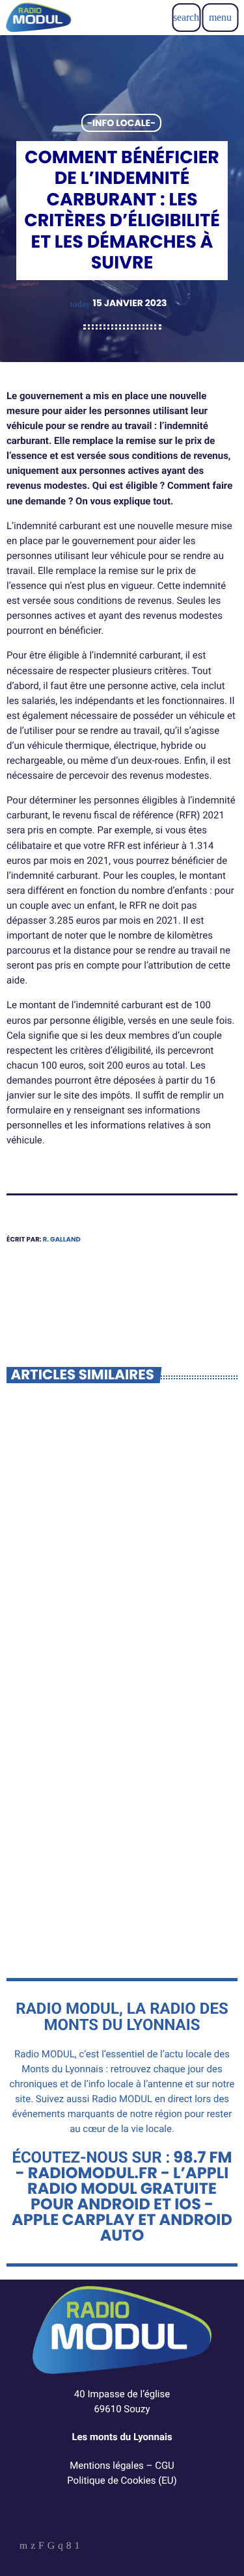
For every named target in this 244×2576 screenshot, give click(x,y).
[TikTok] (51, 2547)
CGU (165, 2465)
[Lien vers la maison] (38, 18)
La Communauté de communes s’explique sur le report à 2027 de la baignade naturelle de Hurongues (121, 1612)
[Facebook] (69, 2547)
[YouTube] (23, 2547)
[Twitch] (41, 2547)
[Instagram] (61, 2547)
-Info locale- (121, 123)
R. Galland (62, 1239)
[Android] (77, 2547)
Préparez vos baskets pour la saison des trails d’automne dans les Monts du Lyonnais (109, 1880)
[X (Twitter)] (33, 2547)
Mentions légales (107, 2465)
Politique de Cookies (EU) (122, 2480)
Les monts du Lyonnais (122, 2437)
